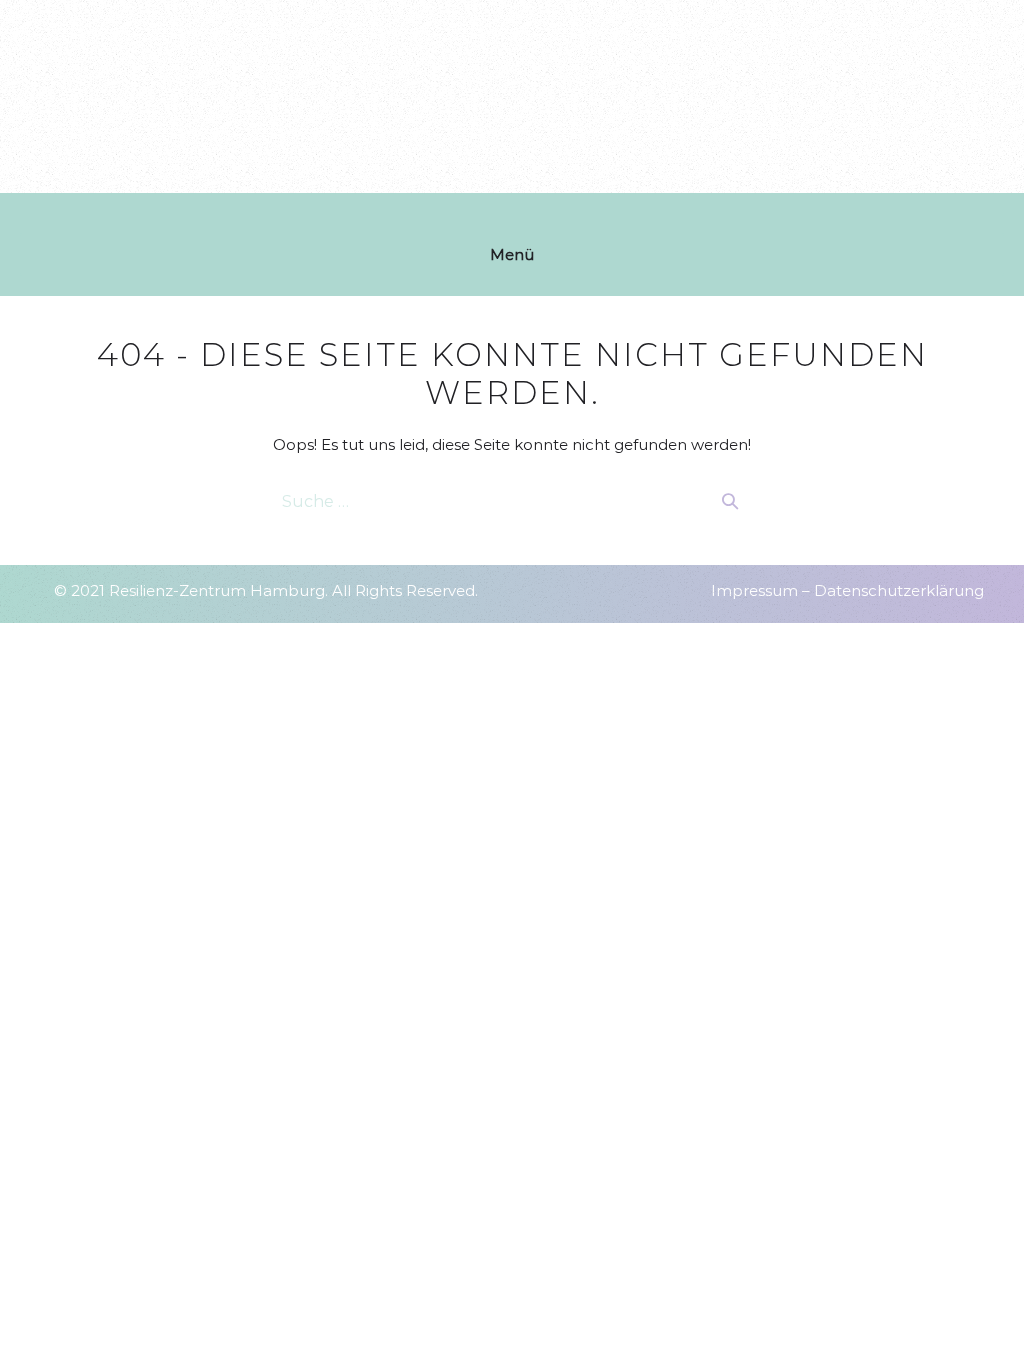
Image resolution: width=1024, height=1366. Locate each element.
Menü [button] (512, 254)
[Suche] (730, 501)
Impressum (754, 590)
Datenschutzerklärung (899, 590)
